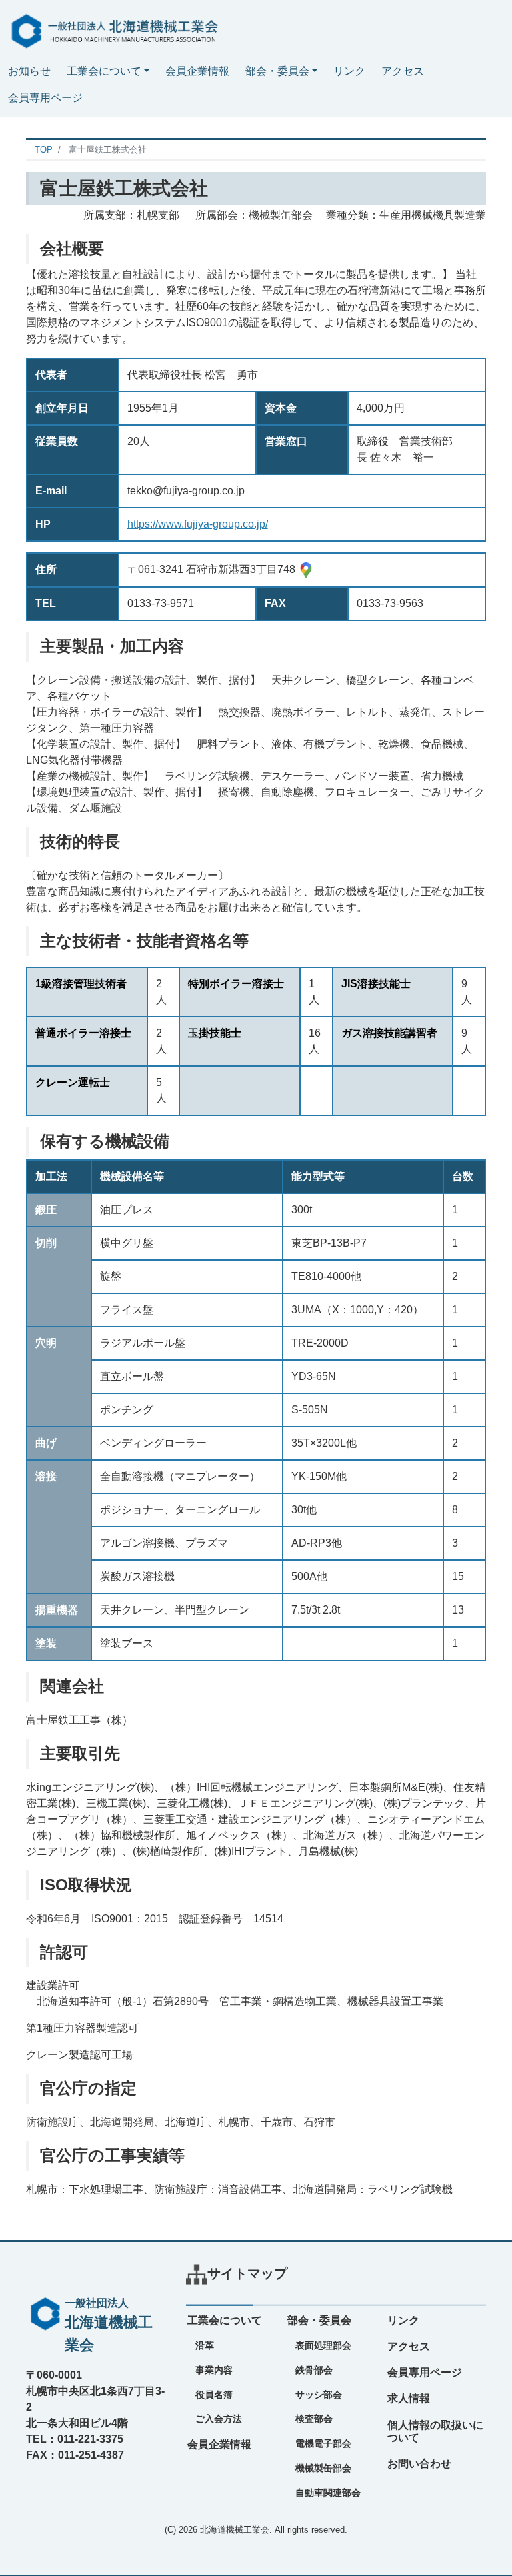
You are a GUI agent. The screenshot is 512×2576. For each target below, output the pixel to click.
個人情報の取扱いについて (435, 2431)
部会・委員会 (277, 71)
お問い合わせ (419, 2464)
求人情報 (409, 2398)
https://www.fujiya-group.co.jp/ (198, 524)
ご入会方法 (219, 2419)
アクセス (403, 71)
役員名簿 (214, 2395)
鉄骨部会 (314, 2370)
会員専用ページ (45, 98)
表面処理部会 (323, 2345)
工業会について (104, 71)
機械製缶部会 (323, 2468)
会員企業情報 (197, 71)
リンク (349, 71)
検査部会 (314, 2419)
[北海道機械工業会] (112, 28)
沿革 (205, 2345)
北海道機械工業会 (235, 2530)
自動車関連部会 (328, 2493)
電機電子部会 (323, 2443)
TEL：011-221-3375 (75, 2439)
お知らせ (29, 71)
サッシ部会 (319, 2395)
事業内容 (214, 2370)
